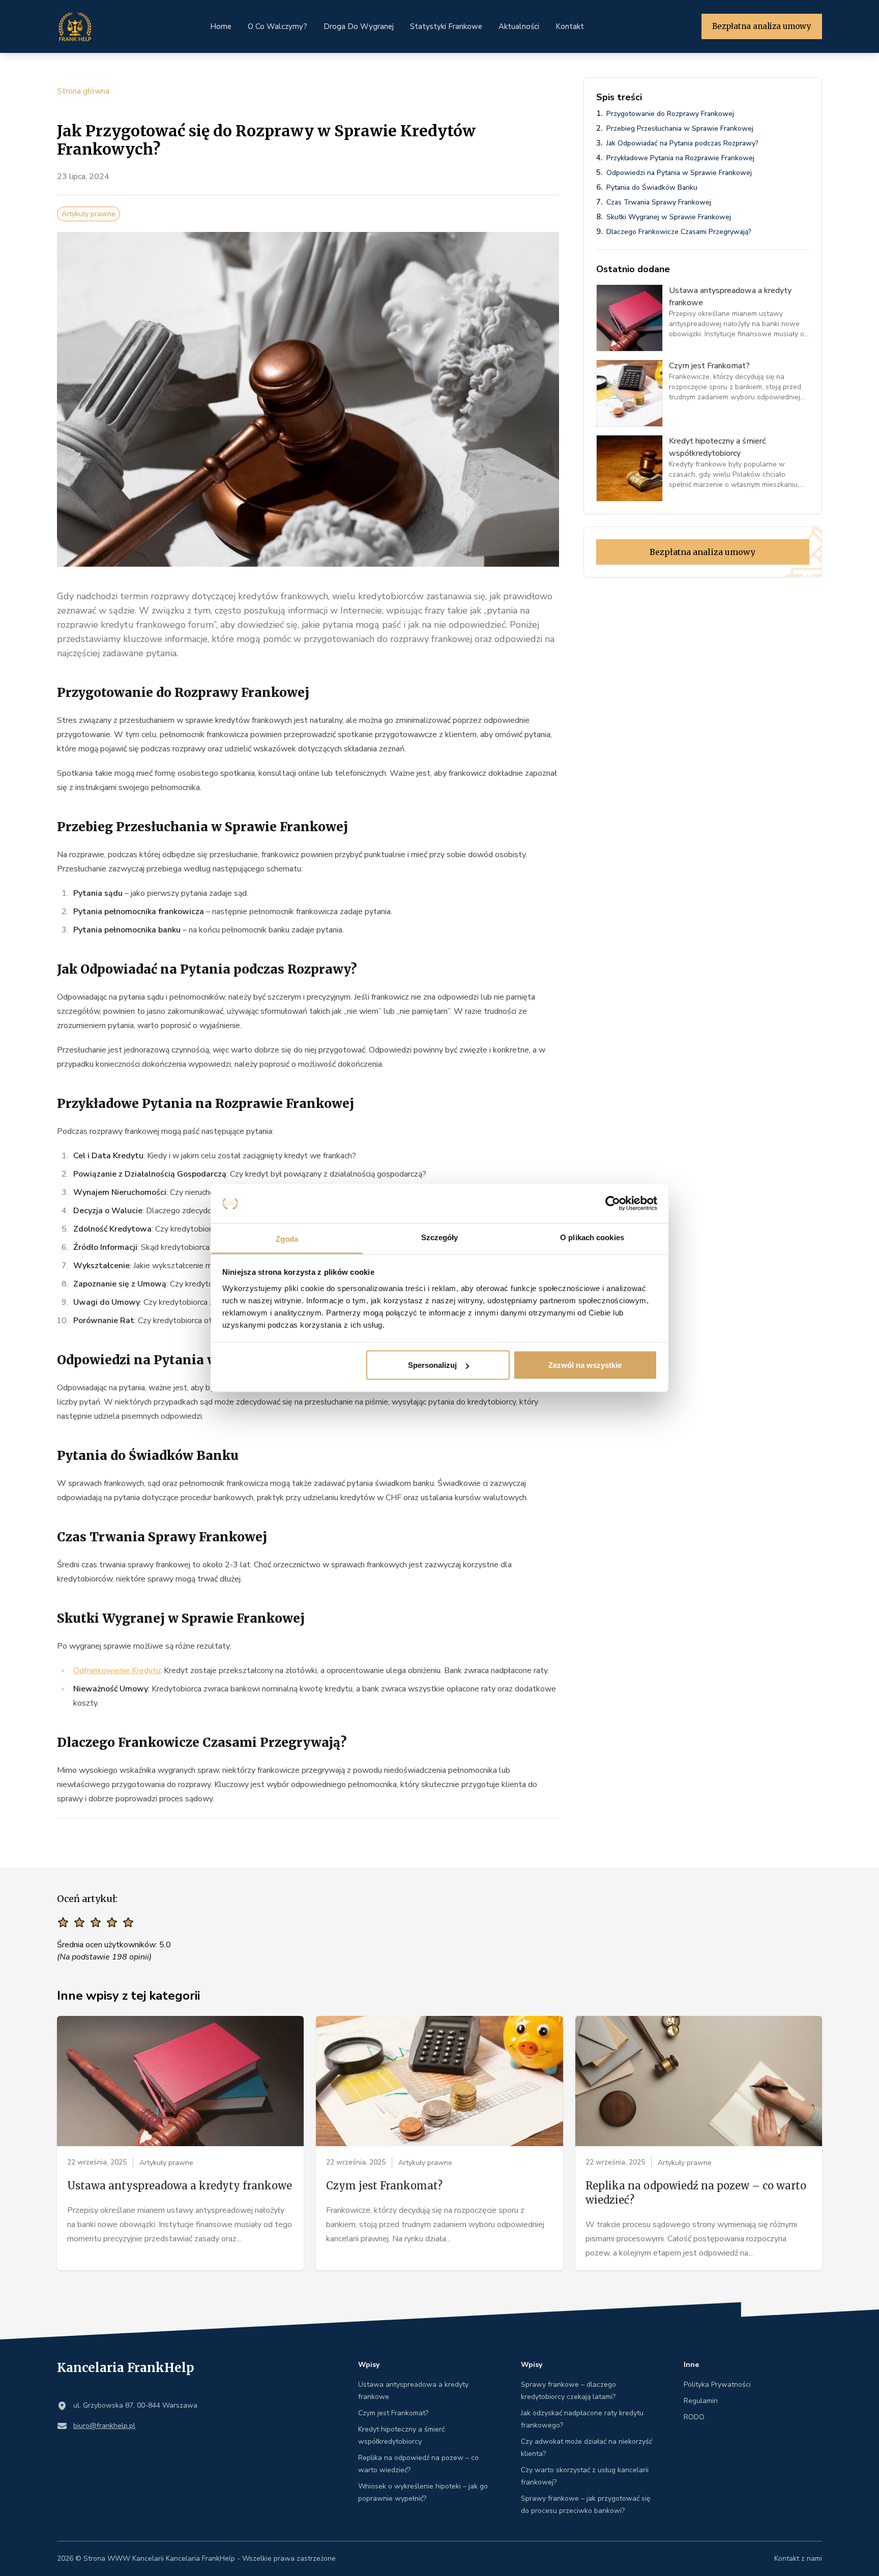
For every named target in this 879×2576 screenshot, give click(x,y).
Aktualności (519, 26)
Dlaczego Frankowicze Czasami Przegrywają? (679, 232)
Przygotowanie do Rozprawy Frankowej (670, 114)
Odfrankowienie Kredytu (117, 1671)
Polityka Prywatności (717, 2384)
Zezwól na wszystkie (585, 1365)
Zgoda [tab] (287, 1238)
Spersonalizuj (432, 1365)
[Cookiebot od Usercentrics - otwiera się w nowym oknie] (613, 1204)
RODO (694, 2417)
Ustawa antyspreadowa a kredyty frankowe (180, 2186)
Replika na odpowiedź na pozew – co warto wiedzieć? (696, 2193)
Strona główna (83, 91)
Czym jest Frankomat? (384, 2186)
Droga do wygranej (359, 26)
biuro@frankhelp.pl (104, 2426)
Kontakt (570, 26)
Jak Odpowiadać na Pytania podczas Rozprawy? (682, 143)
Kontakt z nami (798, 2558)
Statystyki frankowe (446, 26)
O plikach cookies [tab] (592, 1237)
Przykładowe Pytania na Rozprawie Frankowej (680, 158)
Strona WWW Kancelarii (124, 2558)
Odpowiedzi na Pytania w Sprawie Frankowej (679, 173)
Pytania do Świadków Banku (652, 187)
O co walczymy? (277, 26)
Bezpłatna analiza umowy (762, 26)
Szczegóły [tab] (440, 1237)
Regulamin (701, 2401)
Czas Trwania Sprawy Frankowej (659, 202)
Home (221, 26)
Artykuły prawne (89, 214)
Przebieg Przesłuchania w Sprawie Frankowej (680, 128)
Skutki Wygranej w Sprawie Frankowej (669, 217)
